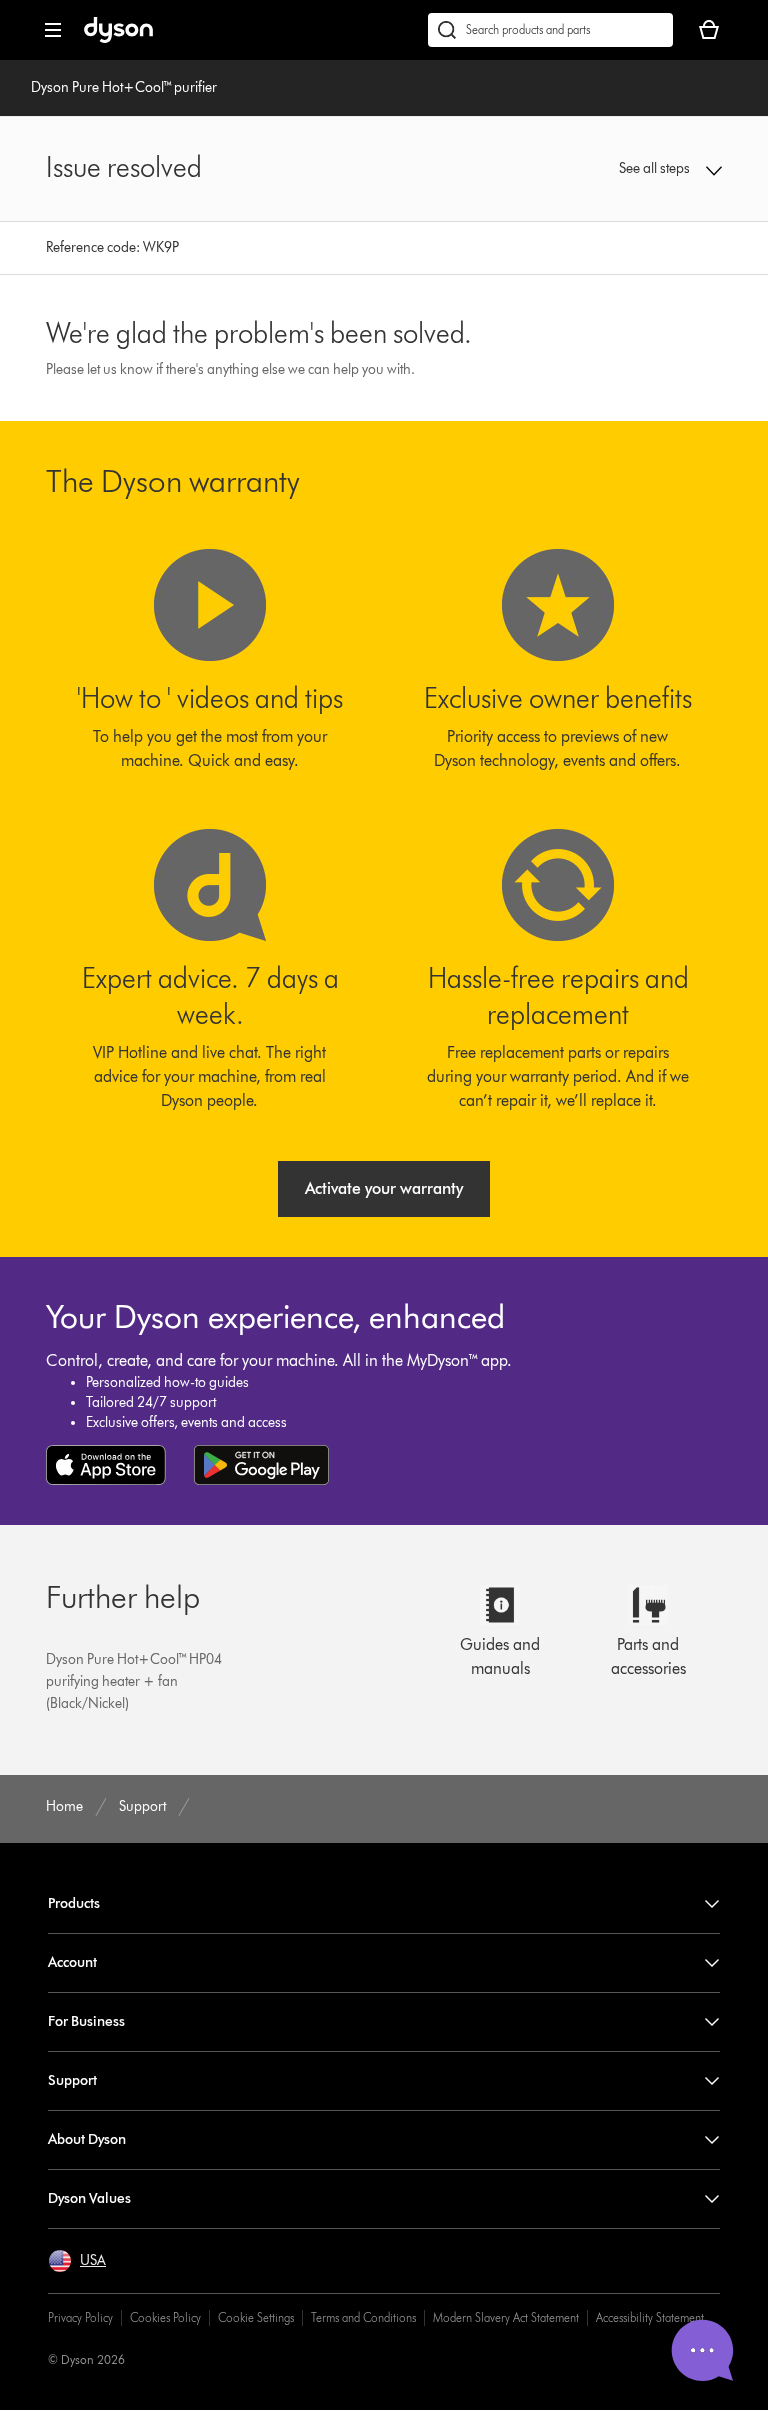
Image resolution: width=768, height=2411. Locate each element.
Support (72, 2080)
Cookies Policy (165, 2317)
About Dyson (87, 2139)
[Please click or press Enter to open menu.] (53, 30)
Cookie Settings (256, 2317)
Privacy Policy (80, 2317)
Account (72, 1962)
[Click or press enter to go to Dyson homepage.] (118, 38)
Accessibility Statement (650, 2317)
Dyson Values (89, 2198)
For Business (86, 2021)
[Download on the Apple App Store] (106, 1465)
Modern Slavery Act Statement (506, 2317)
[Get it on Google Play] (261, 1465)
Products (74, 1903)
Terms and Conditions (363, 2317)
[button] (661, 169)
